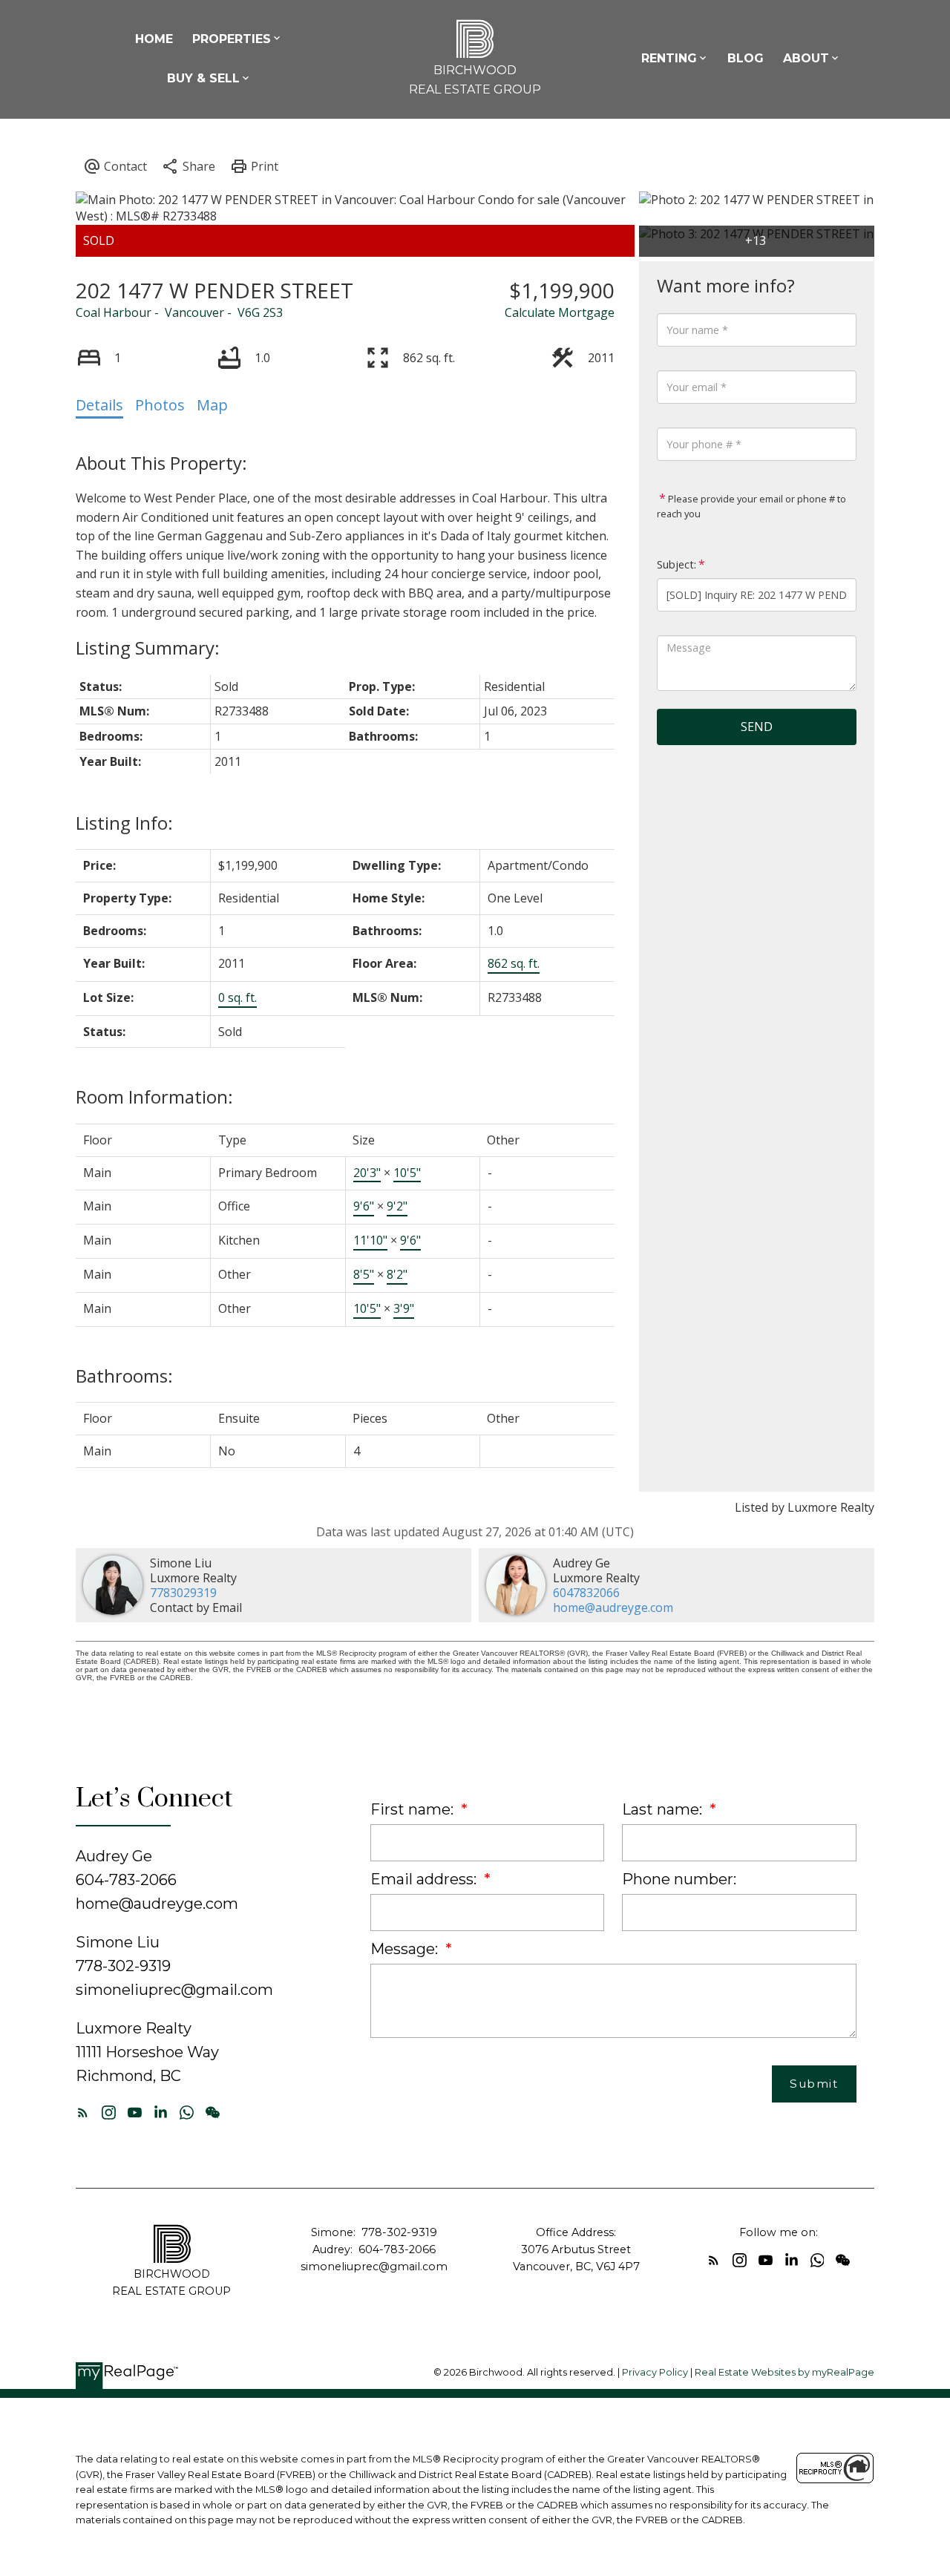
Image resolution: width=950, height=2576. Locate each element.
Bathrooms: (124, 1376)
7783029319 (183, 1593)
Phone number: (679, 1879)
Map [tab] (212, 405)
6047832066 (586, 1593)
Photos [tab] (160, 405)
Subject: (677, 564)
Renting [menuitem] (669, 58)
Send (757, 727)
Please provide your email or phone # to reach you (751, 506)
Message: (406, 1949)
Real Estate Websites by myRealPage (784, 2372)
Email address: (425, 1879)
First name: (414, 1809)
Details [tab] (99, 405)
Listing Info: (124, 823)
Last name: (664, 1809)
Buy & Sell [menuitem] (203, 78)
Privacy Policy (655, 2372)
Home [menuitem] (154, 39)
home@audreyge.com (613, 1607)
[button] (83, 2113)
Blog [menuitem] (746, 58)
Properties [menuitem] (232, 39)
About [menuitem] (806, 58)
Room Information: (154, 1097)
